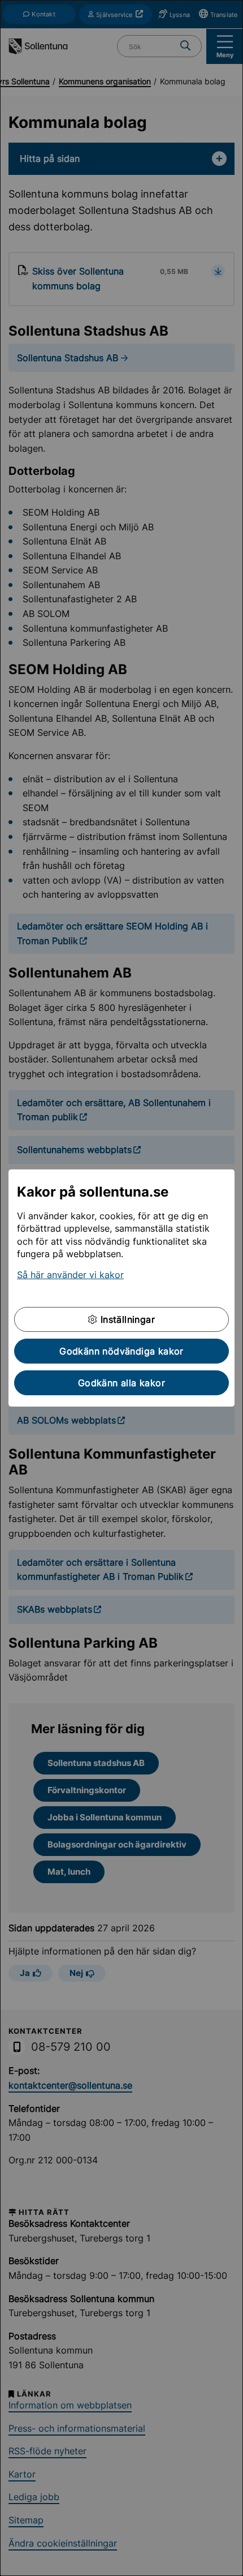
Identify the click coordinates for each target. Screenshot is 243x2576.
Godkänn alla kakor (121, 1383)
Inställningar (126, 1319)
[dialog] (121, 1288)
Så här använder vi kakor (70, 1275)
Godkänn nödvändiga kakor (121, 1351)
